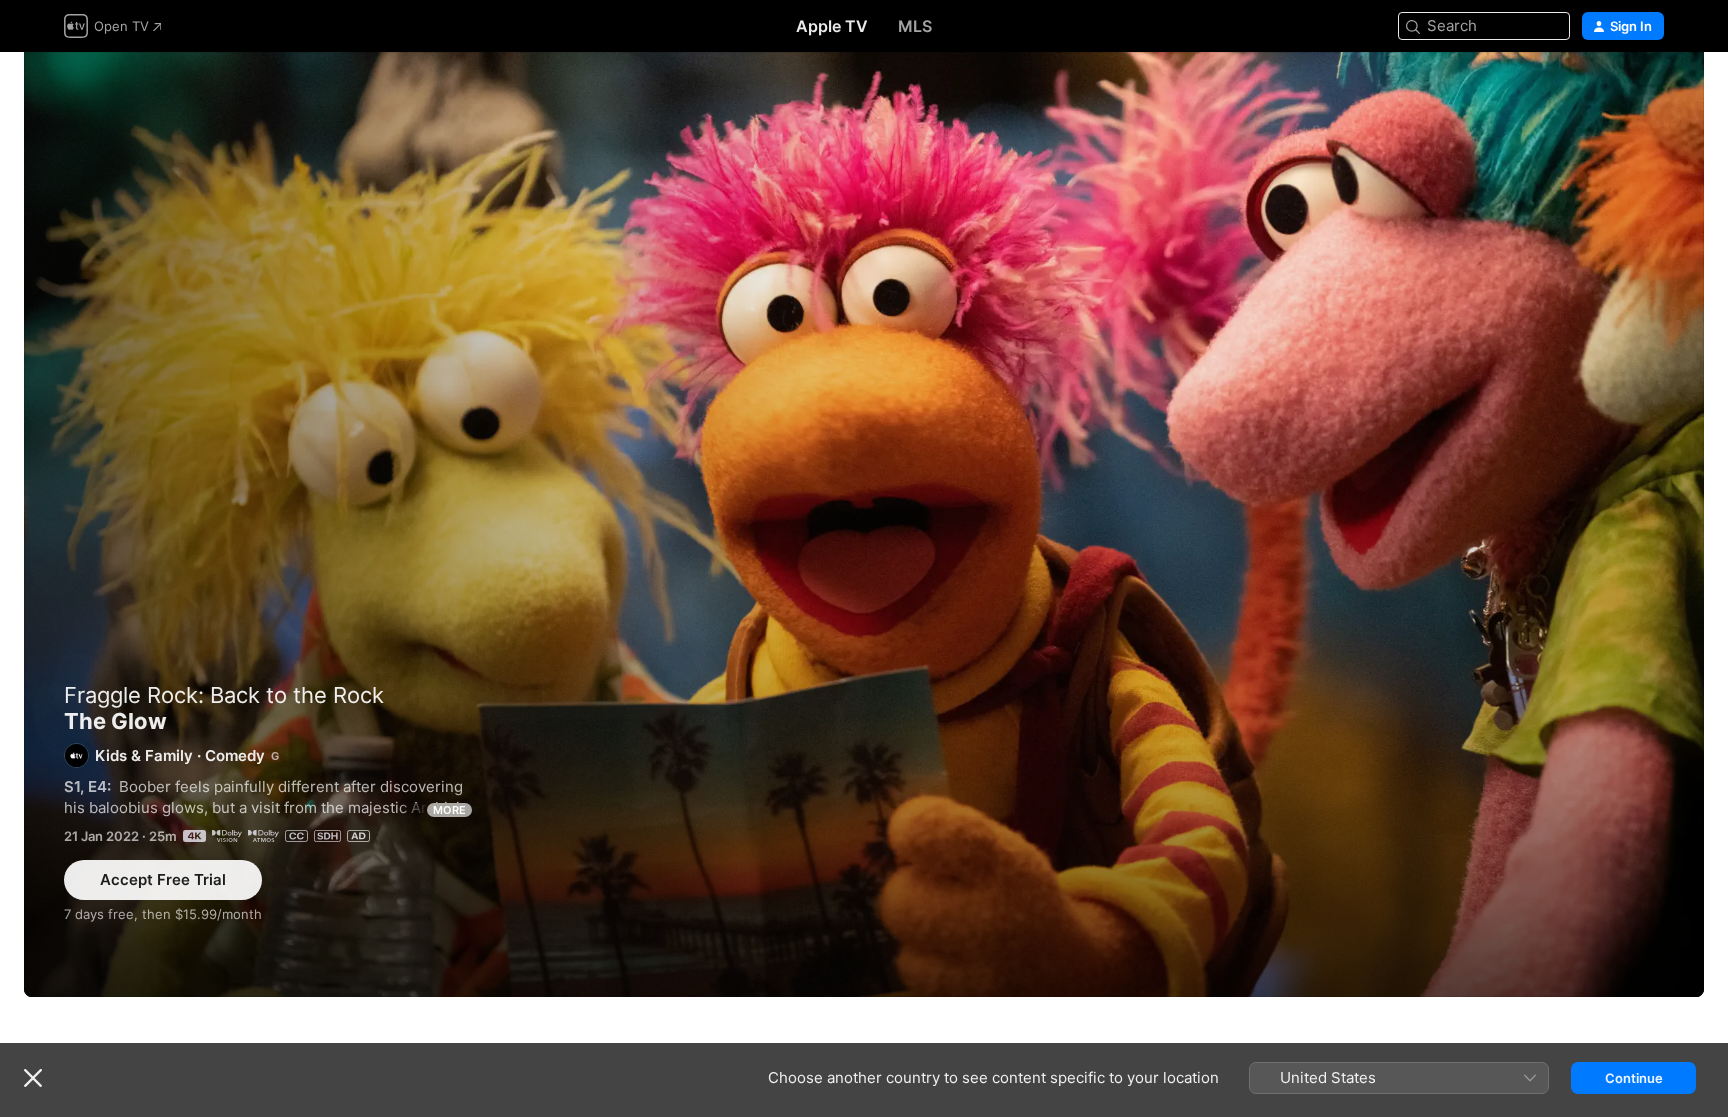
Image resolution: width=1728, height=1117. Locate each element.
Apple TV (832, 26)
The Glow (864, 524)
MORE (449, 810)
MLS (915, 26)
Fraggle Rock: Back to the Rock (224, 695)
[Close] (33, 1078)
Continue (1634, 1078)
